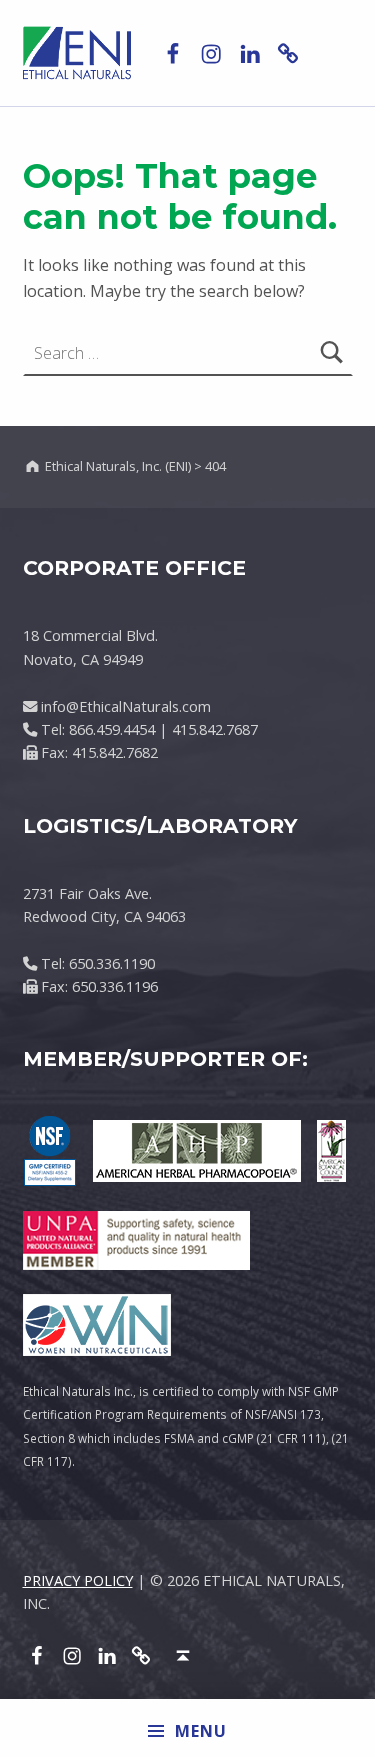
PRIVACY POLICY (78, 1580)
